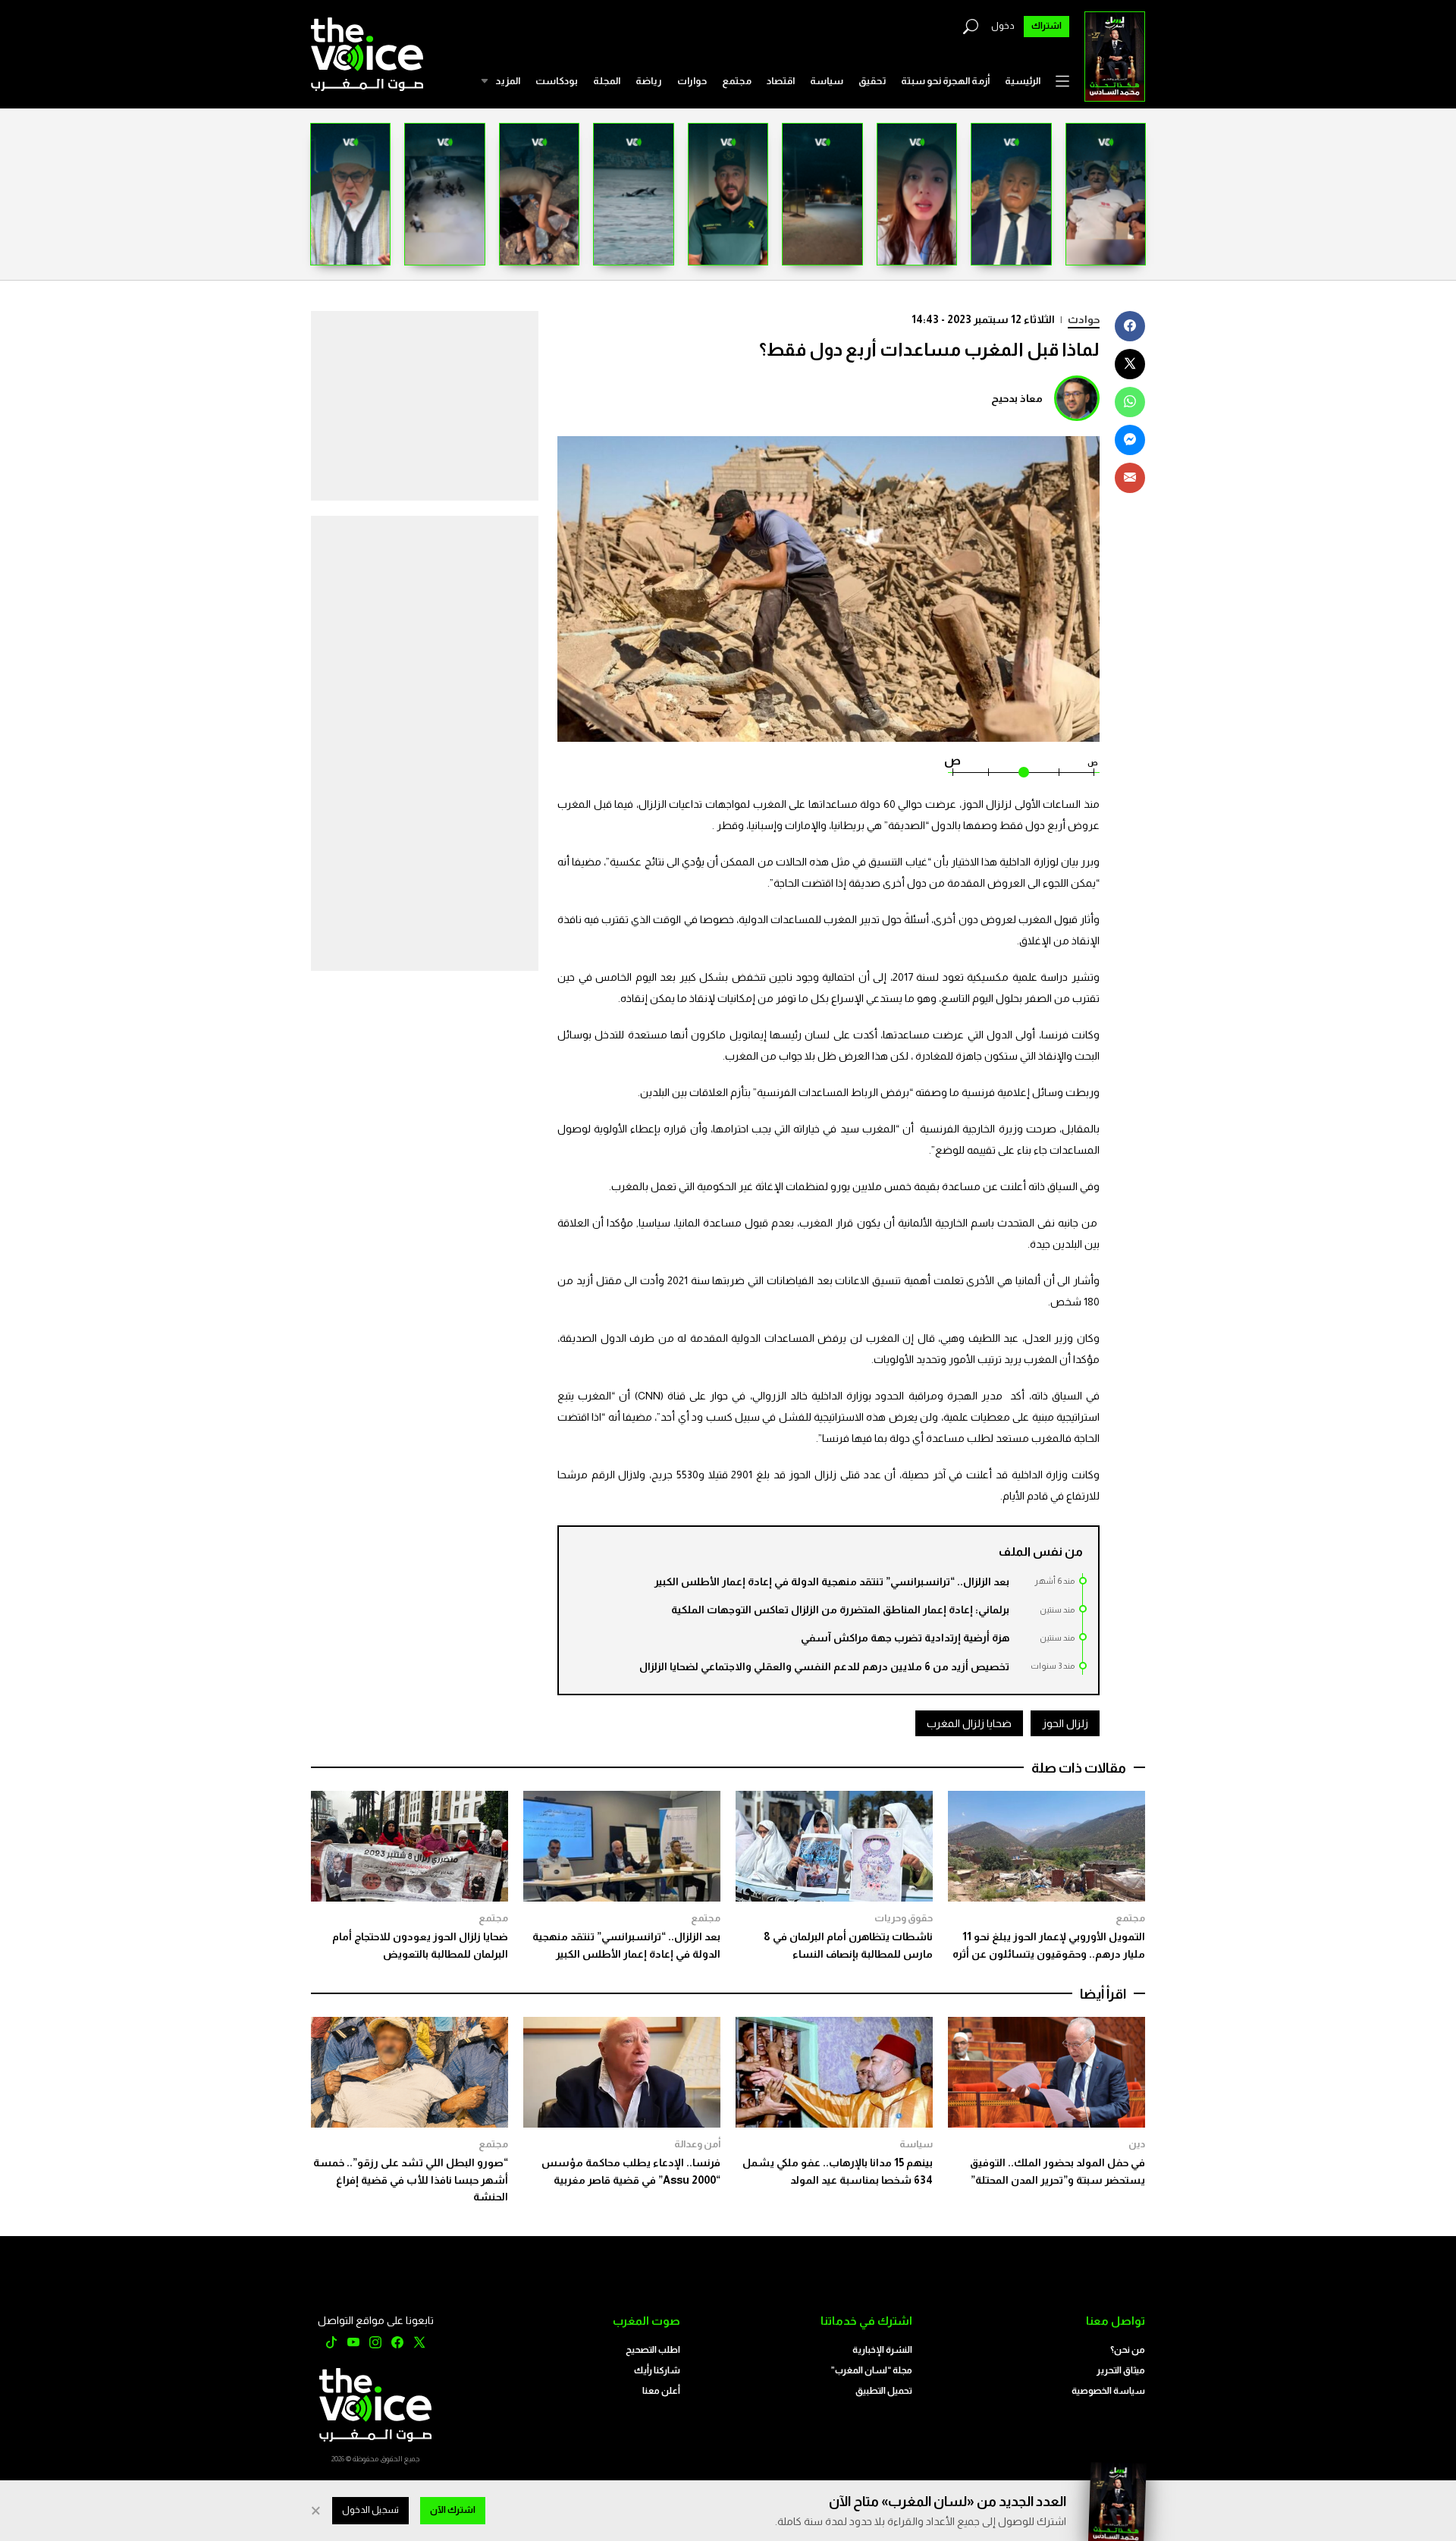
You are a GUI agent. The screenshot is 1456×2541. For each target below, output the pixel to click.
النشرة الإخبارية (882, 2350)
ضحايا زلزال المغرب (969, 1723)
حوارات (692, 81)
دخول (1003, 26)
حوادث (1084, 319)
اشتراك (1046, 26)
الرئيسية (1023, 81)
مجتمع (737, 81)
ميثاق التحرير (1121, 2370)
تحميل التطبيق (884, 2391)
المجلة (607, 81)
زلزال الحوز (1065, 1723)
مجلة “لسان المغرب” (872, 2370)
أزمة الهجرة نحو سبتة (945, 81)
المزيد (508, 81)
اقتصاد (781, 81)
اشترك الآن (453, 2510)
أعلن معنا (661, 2391)
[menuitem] (1023, 81)
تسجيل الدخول (370, 2510)
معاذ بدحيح (1017, 398)
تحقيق (872, 81)
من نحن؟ (1128, 2350)
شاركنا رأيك (657, 2370)
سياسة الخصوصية (1108, 2391)
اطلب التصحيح (653, 2350)
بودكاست (557, 81)
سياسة (827, 81)
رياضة (649, 81)
